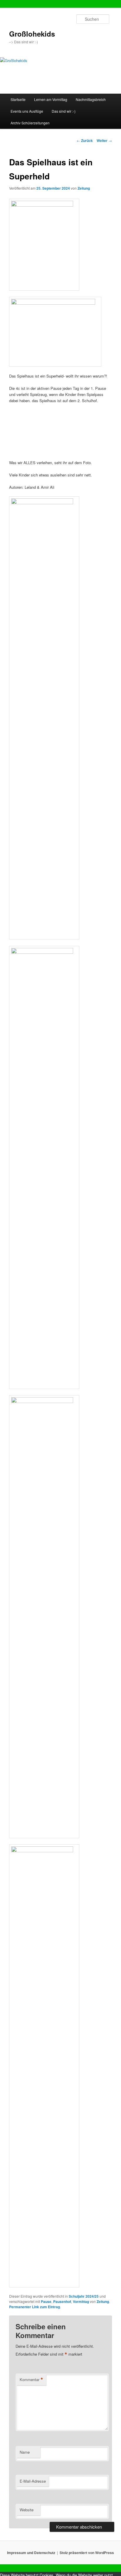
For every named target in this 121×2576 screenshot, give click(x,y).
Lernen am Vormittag (51, 99)
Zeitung (84, 188)
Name (25, 2452)
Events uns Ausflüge (27, 111)
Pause (46, 2301)
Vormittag (81, 2301)
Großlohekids (32, 34)
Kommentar (31, 2380)
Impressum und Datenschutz (31, 2553)
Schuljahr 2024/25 (84, 2296)
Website (27, 2510)
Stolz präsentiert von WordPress (87, 2553)
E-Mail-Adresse (33, 2481)
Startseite (18, 99)
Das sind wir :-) (64, 111)
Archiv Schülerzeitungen (30, 123)
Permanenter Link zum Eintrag (35, 2307)
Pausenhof (62, 2301)
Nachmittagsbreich (91, 99)
